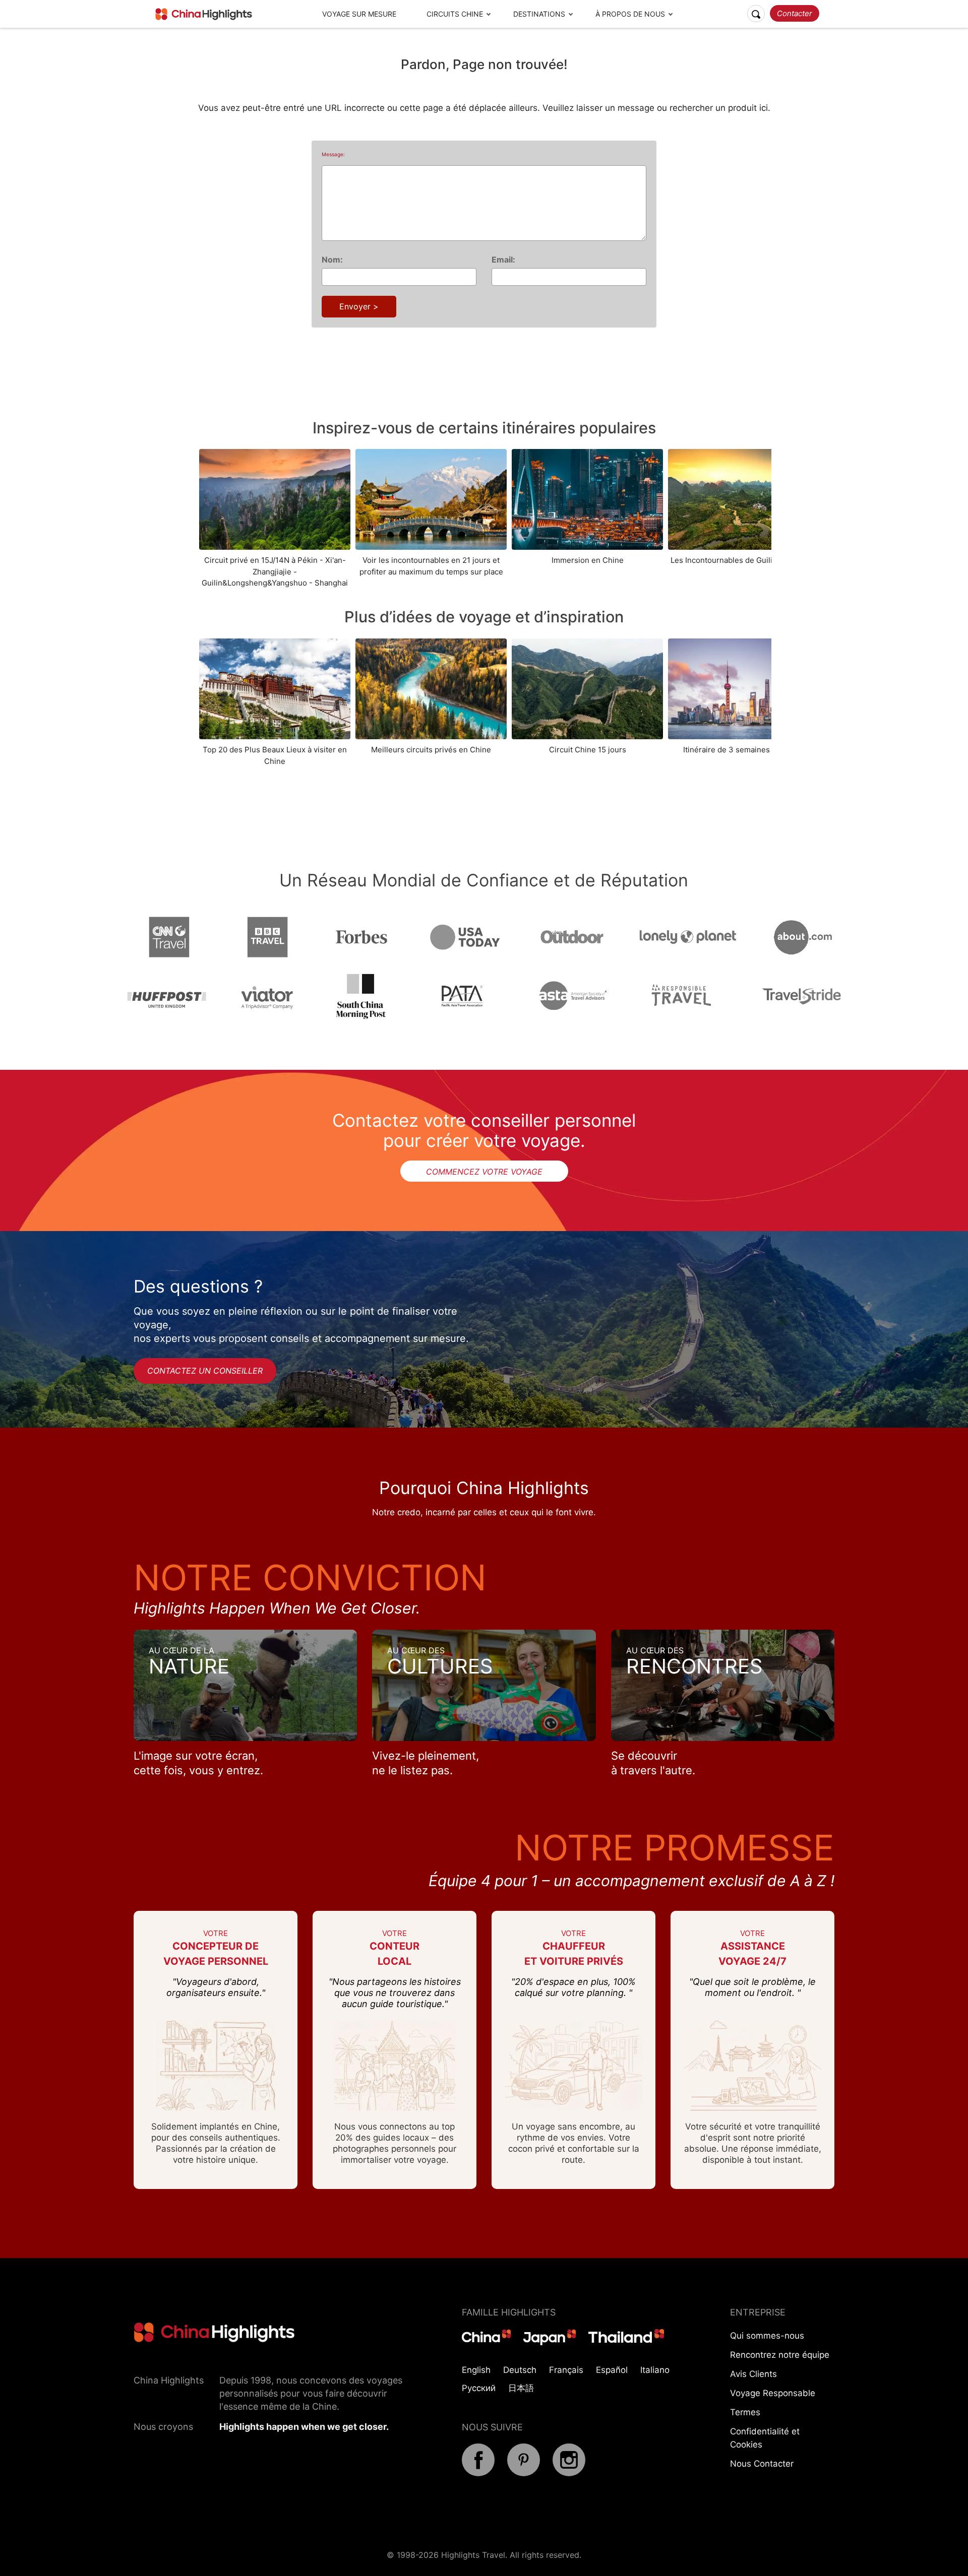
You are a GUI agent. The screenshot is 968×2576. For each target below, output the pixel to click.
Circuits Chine (455, 14)
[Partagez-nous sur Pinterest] (524, 2473)
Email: (503, 260)
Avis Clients (753, 2374)
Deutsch (520, 2370)
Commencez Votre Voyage (484, 1172)
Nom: (332, 260)
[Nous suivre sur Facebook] (478, 2473)
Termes (745, 2412)
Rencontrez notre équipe (780, 2355)
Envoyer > (359, 306)
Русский (479, 2388)
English (476, 2370)
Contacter (795, 13)
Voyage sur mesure (359, 14)
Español (612, 2370)
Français (566, 2370)
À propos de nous (630, 14)
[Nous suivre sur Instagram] (569, 2473)
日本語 (521, 2388)
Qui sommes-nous (767, 2336)
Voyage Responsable (773, 2393)
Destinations (539, 14)
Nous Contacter (762, 2464)
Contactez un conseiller (205, 1371)
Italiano (655, 2370)
